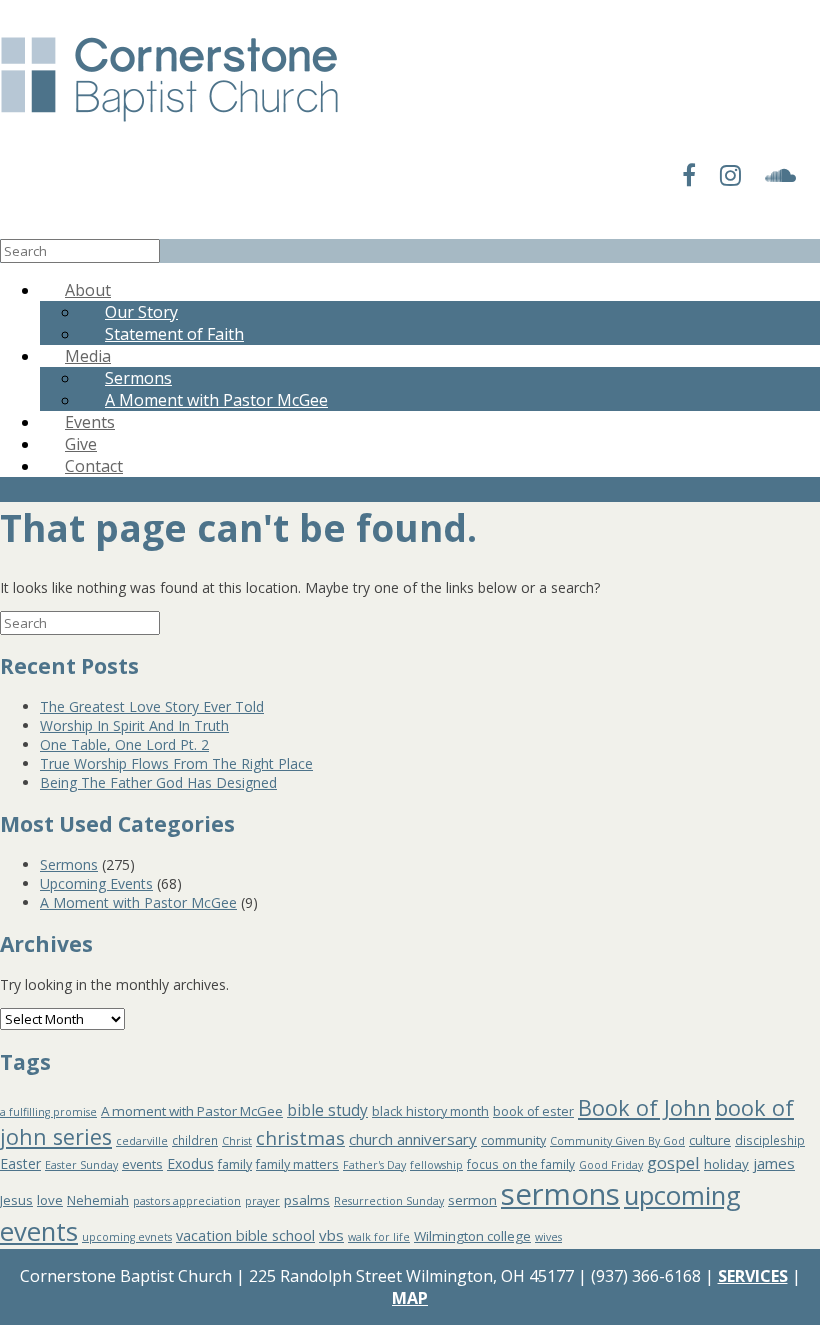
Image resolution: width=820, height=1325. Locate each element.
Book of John (644, 1107)
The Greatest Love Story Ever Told (152, 706)
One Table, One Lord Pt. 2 (124, 744)
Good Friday (611, 1165)
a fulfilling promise (48, 1112)
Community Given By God (617, 1141)
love (50, 1200)
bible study (327, 1110)
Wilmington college (472, 1236)
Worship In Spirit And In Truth (134, 725)
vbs (331, 1235)
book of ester (533, 1111)
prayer (262, 1201)
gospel (673, 1162)
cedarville (142, 1141)
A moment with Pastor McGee (192, 1111)
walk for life (379, 1237)
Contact (94, 466)
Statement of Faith (174, 334)
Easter (20, 1163)
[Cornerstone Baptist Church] (169, 123)
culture (710, 1140)
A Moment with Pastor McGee (216, 400)
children (195, 1140)
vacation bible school (245, 1235)
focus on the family (521, 1164)
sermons (560, 1194)
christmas (300, 1137)
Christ (237, 1141)
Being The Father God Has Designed (158, 782)
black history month (430, 1111)
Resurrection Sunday (389, 1201)
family (235, 1164)
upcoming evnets (127, 1237)
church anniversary (413, 1139)
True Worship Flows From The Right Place (176, 763)
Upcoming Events (96, 883)
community (513, 1140)
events (142, 1164)
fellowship (436, 1165)
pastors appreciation (187, 1201)
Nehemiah (98, 1200)
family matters (297, 1164)
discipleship (770, 1140)
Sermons (69, 864)
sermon (472, 1200)
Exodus (190, 1163)
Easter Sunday (81, 1165)
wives (548, 1237)
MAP (410, 1298)
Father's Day (374, 1165)
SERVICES (753, 1276)
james (774, 1163)
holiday (726, 1164)
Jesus (16, 1200)
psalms (307, 1200)
